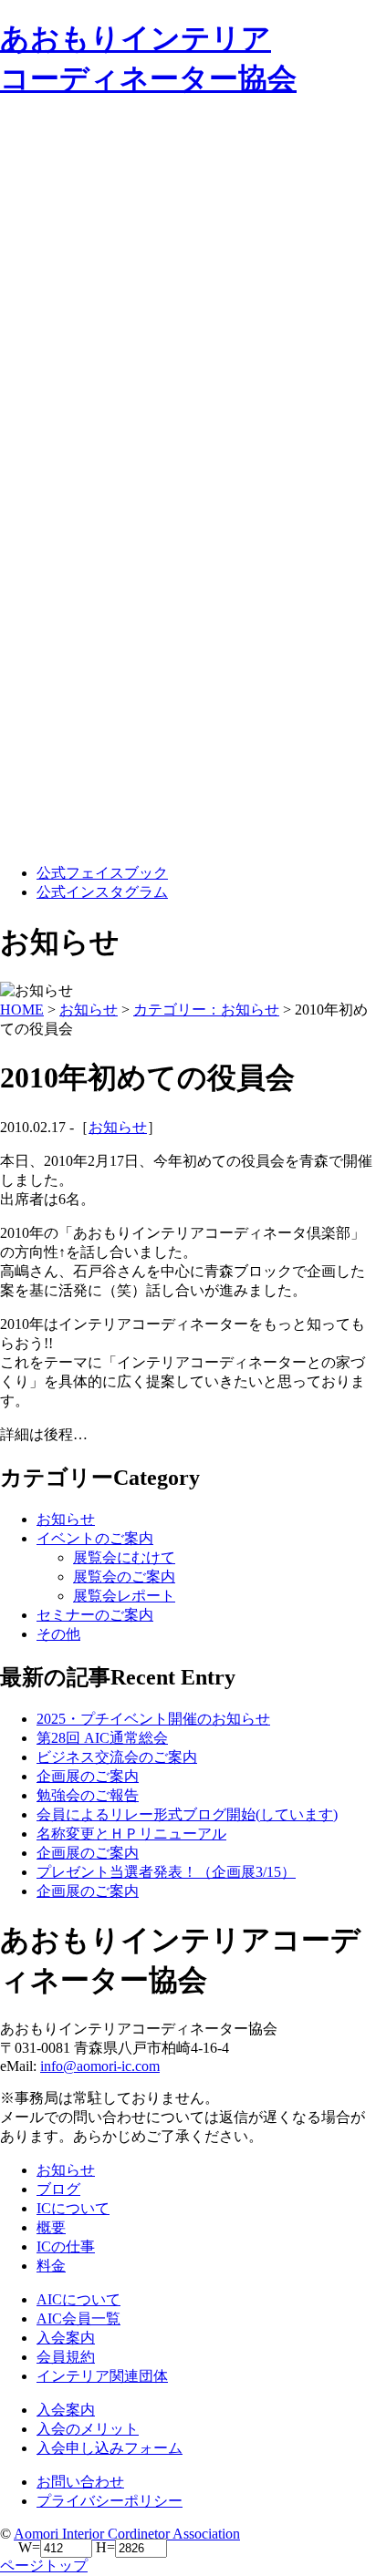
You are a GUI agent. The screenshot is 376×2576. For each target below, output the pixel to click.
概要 (51, 2227)
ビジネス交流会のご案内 (117, 1757)
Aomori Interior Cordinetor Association (127, 2534)
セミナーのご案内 (95, 1615)
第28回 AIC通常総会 (102, 1738)
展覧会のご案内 (124, 1577)
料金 (51, 2266)
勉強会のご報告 (88, 1795)
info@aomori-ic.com (100, 2066)
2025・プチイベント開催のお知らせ (153, 1719)
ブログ (58, 2189)
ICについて (73, 2208)
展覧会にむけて (124, 1557)
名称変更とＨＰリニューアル (131, 1834)
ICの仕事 (66, 2246)
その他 (58, 1634)
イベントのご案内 (95, 1538)
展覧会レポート (124, 1596)
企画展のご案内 (88, 1776)
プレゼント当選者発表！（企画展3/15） (166, 1872)
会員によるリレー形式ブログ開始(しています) (187, 1814)
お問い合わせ (80, 2482)
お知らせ (118, 1127)
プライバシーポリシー (110, 2501)
